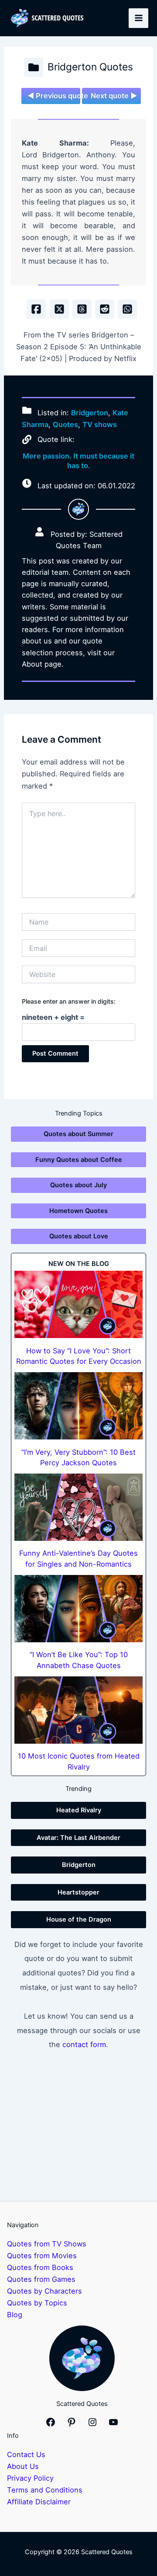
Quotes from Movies (42, 2256)
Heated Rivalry (79, 1810)
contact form (84, 2044)
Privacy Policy (30, 2478)
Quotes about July (78, 1185)
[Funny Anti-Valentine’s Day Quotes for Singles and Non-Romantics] (78, 1507)
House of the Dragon (79, 1919)
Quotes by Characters (44, 2291)
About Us (23, 2466)
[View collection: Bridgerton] (34, 67)
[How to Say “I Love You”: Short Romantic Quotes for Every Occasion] (78, 1304)
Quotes (65, 424)
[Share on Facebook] (36, 309)
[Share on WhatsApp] (127, 309)
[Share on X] (59, 309)
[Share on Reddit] (105, 309)
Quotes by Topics (37, 2303)
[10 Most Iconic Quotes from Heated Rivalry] (78, 1710)
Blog (15, 2315)
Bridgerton (90, 413)
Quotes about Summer (78, 1134)
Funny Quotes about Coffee (79, 1160)
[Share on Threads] (82, 309)
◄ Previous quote (54, 96)
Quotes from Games (41, 2279)
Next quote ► (114, 96)
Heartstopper (78, 1892)
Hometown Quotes (78, 1211)
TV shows (100, 424)
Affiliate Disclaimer (39, 2502)
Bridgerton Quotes (90, 67)
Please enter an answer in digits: (69, 1001)
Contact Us (26, 2454)
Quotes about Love (79, 1236)
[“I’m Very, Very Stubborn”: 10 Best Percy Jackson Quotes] (78, 1406)
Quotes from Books (40, 2267)
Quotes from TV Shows (47, 2244)
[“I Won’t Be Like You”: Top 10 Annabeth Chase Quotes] (78, 1609)
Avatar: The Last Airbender (78, 1838)
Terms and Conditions (45, 2490)
